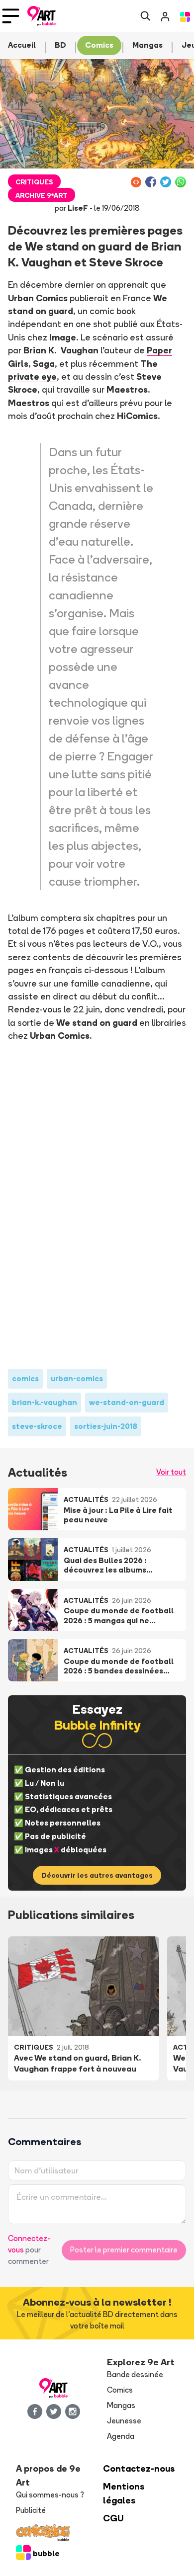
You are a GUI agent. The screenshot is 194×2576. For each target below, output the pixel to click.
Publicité (31, 2510)
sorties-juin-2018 (106, 1426)
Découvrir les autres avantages (97, 1875)
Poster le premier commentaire (124, 2250)
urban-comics (77, 1378)
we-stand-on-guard (127, 1402)
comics (25, 1378)
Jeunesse (124, 2421)
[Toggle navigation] (11, 16)
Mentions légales (124, 2493)
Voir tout (171, 1472)
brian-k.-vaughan (45, 1402)
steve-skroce (37, 1426)
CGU (113, 2518)
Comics (120, 2390)
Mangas (121, 2405)
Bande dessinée (135, 2374)
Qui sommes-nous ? (50, 2495)
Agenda (121, 2436)
